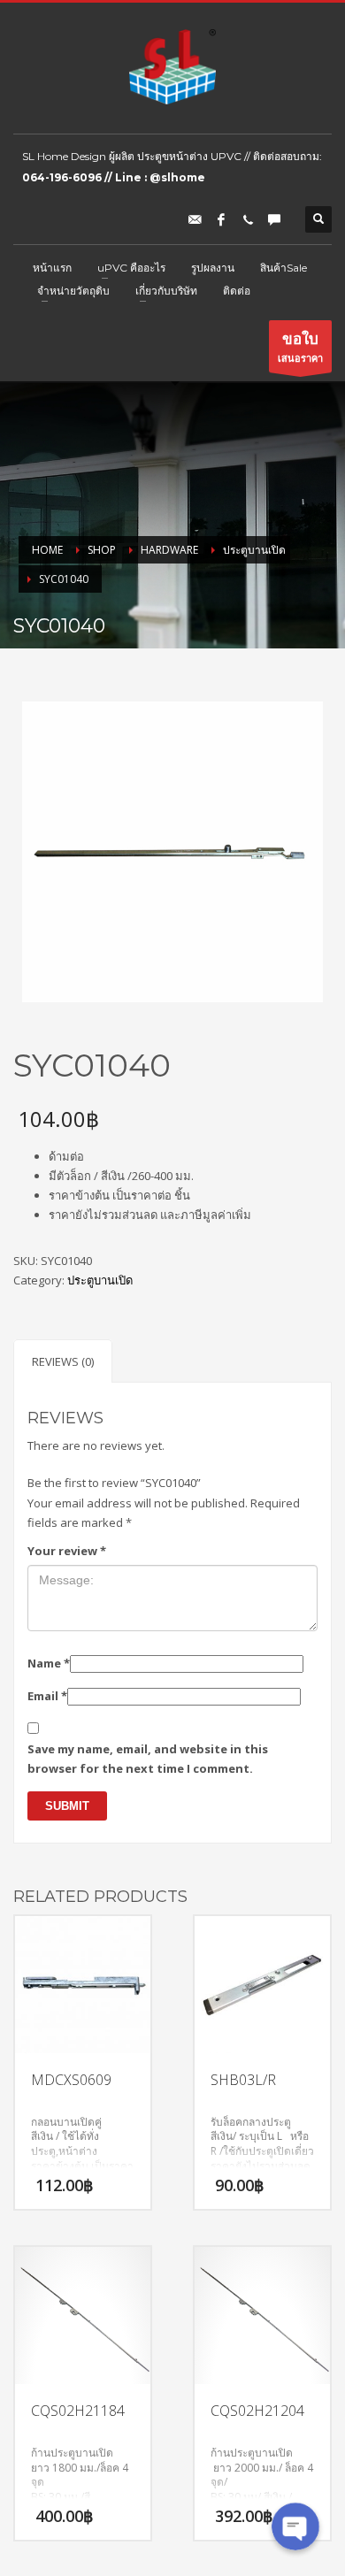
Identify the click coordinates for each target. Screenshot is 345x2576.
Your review (67, 1551)
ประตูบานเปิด (100, 1280)
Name (49, 1663)
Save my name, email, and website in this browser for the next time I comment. (148, 1759)
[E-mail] (195, 219)
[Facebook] (221, 219)
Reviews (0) (63, 1361)
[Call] (248, 219)
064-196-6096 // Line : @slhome (114, 177)
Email (47, 1696)
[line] (274, 219)
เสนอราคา (300, 346)
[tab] (63, 1361)
